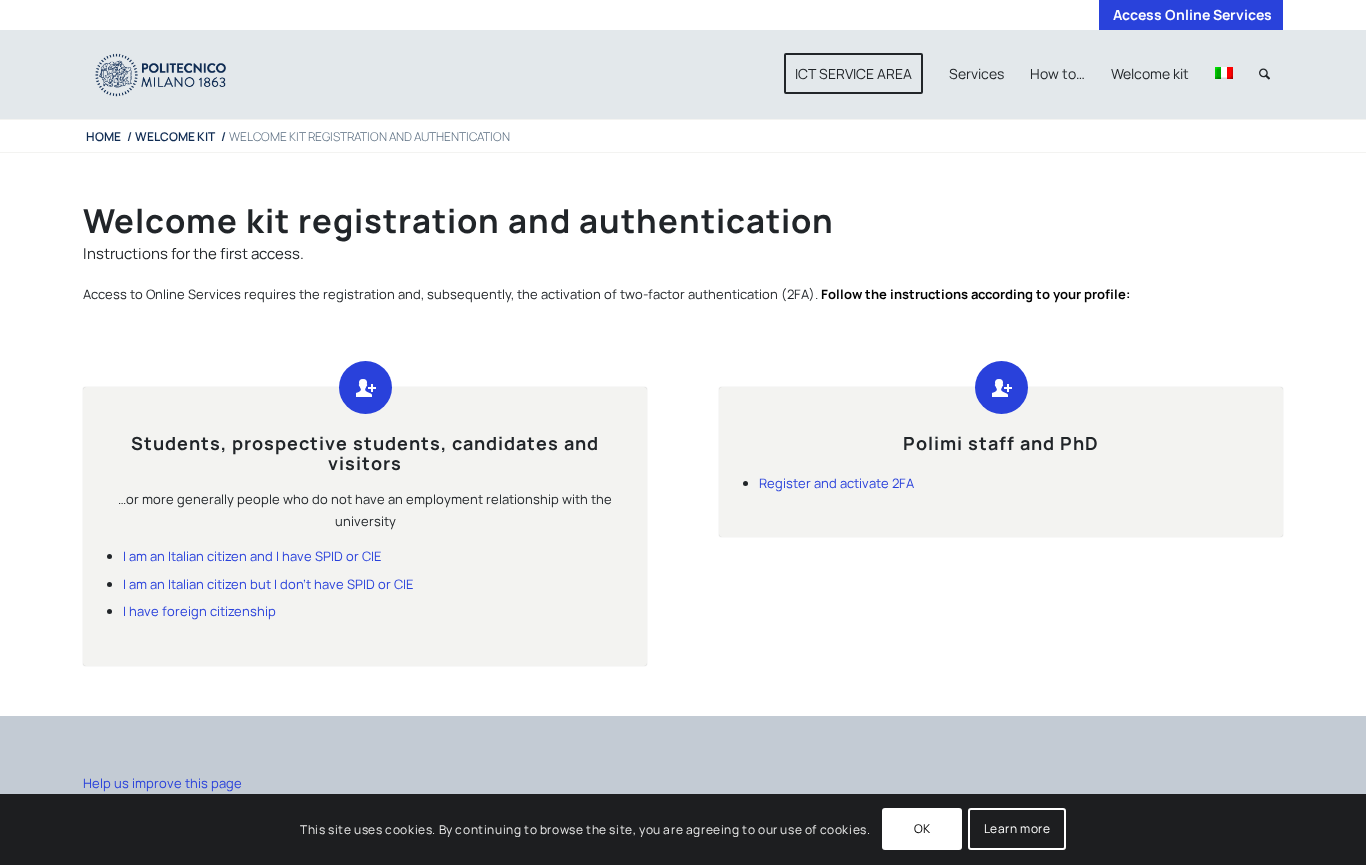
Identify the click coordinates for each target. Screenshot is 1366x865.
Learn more (1017, 829)
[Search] (1264, 74)
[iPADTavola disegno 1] (180, 74)
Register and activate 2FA (836, 483)
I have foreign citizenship (199, 611)
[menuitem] (1187, 15)
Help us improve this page (162, 783)
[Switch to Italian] (1224, 74)
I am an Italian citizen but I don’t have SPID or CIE (268, 584)
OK (922, 829)
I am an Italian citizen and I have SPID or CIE (252, 556)
